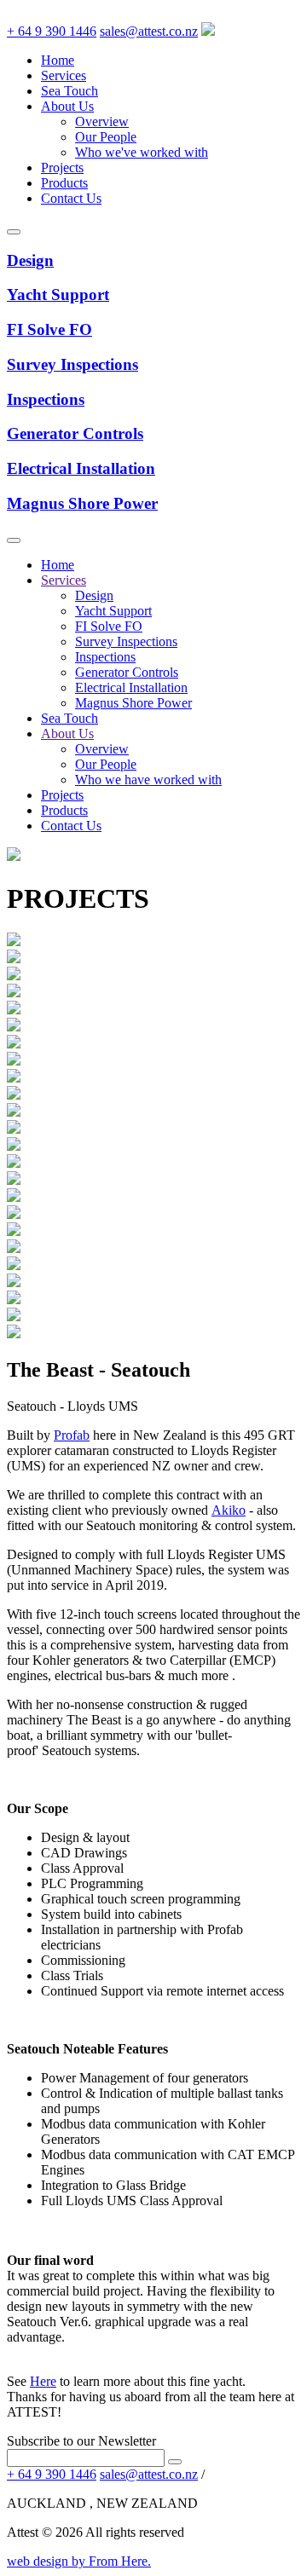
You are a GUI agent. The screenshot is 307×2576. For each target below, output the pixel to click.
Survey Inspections (126, 641)
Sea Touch (70, 91)
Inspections (105, 657)
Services (64, 75)
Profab (72, 1435)
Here (43, 2381)
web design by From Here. (79, 2561)
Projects (62, 167)
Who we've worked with (142, 152)
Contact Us (71, 198)
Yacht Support (113, 611)
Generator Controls (127, 672)
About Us (67, 106)
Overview (102, 121)
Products (64, 183)
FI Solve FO (109, 626)
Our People (106, 137)
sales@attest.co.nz (149, 31)
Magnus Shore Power (133, 703)
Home (58, 60)
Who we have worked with (148, 780)
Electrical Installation (131, 687)
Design (94, 595)
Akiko (229, 1510)
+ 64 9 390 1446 (52, 31)
